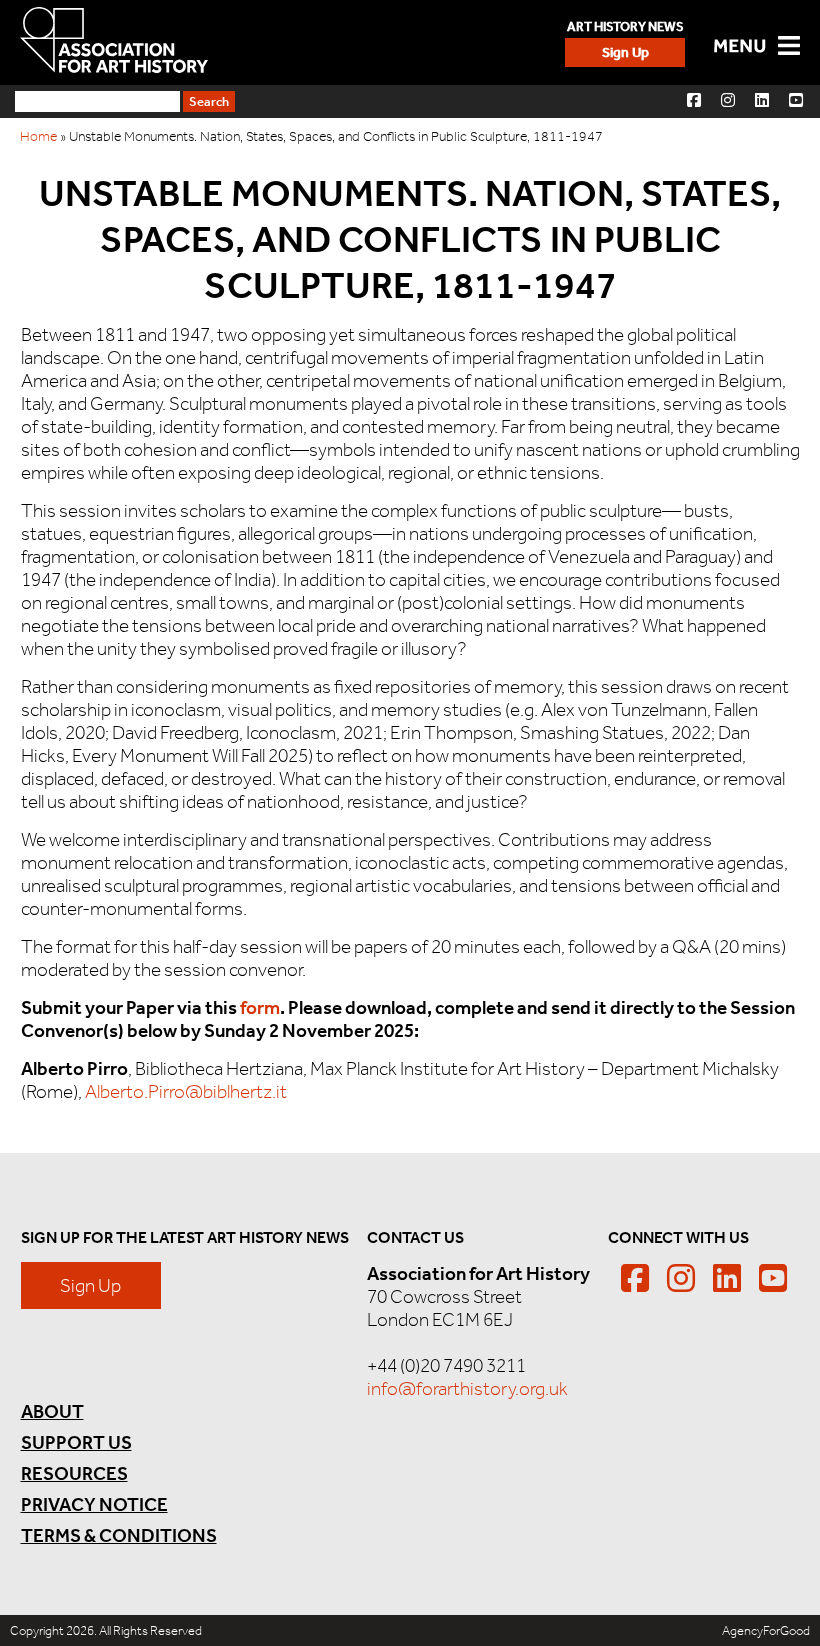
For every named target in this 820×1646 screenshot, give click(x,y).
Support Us (76, 1442)
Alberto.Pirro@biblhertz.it (186, 1091)
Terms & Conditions (119, 1535)
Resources (74, 1473)
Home (38, 136)
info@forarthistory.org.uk (467, 1388)
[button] (694, 99)
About (52, 1411)
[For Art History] (114, 42)
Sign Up (625, 52)
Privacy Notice (94, 1504)
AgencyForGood (766, 1630)
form (260, 1007)
